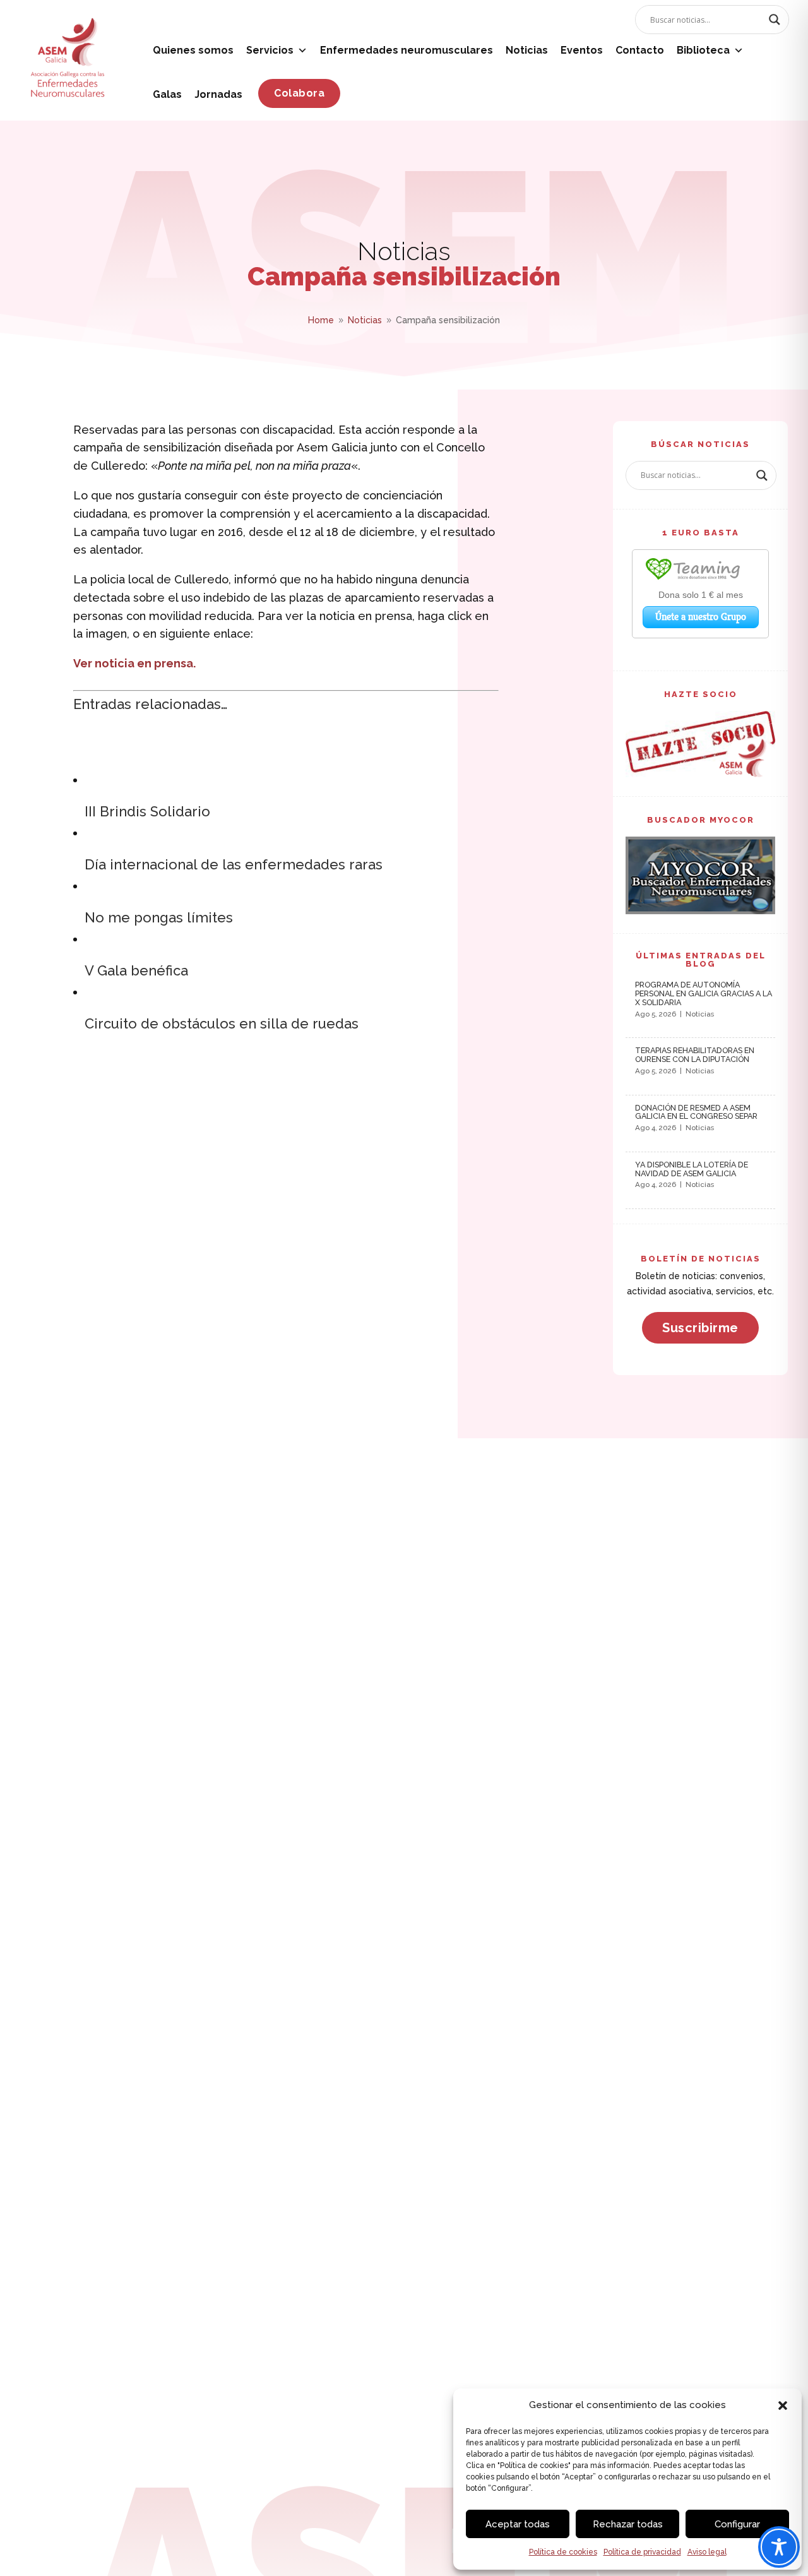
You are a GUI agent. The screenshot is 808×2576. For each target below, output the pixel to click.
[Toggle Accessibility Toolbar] (779, 2547)
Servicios (270, 50)
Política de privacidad (642, 2552)
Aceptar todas (518, 2524)
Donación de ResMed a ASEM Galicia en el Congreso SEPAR (696, 1112)
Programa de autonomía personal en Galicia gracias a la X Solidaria (704, 993)
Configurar (737, 2524)
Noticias (527, 50)
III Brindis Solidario (147, 811)
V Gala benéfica (136, 970)
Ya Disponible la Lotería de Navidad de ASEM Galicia (692, 1169)
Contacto (640, 50)
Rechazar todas (628, 2524)
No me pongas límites (159, 917)
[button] (783, 2406)
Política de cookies (563, 2552)
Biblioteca (703, 50)
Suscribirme (700, 1328)
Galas (167, 94)
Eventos (582, 50)
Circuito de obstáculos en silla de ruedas (222, 1023)
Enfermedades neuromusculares (407, 50)
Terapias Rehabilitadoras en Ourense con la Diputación (695, 1055)
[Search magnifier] (775, 20)
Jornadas (218, 94)
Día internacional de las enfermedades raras (234, 864)
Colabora (299, 93)
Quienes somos (193, 50)
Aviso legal (707, 2552)
